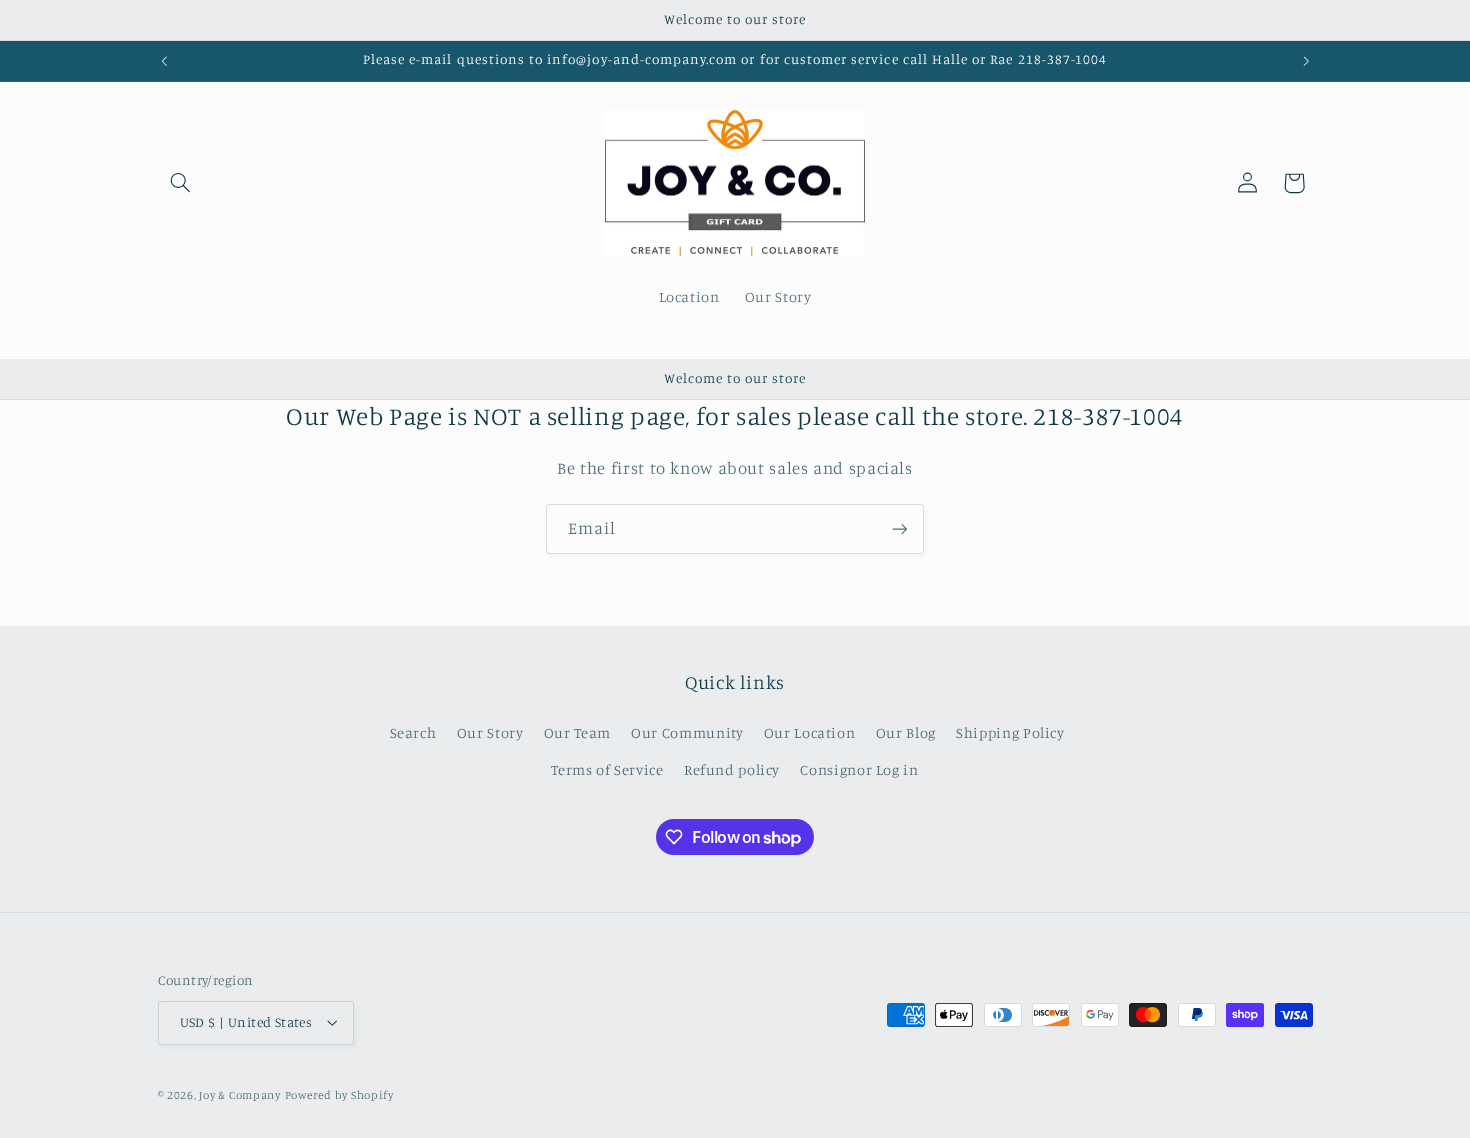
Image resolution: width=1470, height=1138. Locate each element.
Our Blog (906, 732)
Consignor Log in (859, 769)
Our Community (687, 732)
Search (413, 732)
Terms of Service (607, 769)
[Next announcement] (1306, 61)
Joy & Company (240, 1095)
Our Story (490, 732)
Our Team (577, 732)
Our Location (810, 732)
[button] (181, 183)
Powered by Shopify (339, 1095)
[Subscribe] (900, 528)
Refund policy (732, 769)
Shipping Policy (1010, 732)
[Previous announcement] (164, 61)
